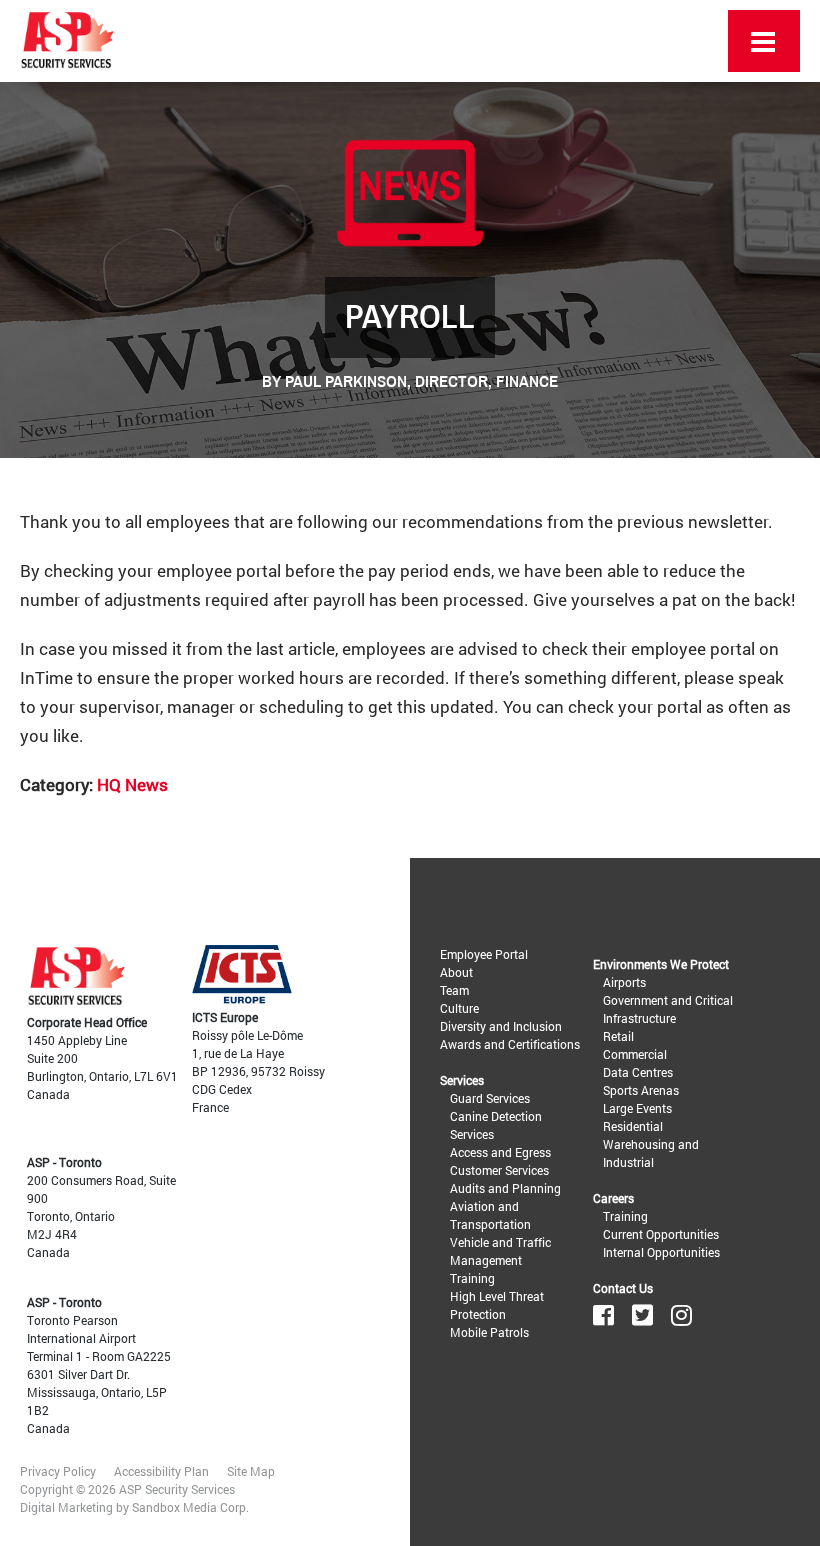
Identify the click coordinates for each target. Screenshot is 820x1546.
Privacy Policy (58, 1471)
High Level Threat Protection (497, 1305)
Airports (624, 982)
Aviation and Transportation (490, 1215)
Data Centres (638, 1072)
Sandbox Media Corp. (190, 1507)
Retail (618, 1036)
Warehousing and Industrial (651, 1153)
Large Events (637, 1108)
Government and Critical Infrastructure (668, 1009)
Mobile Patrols (489, 1332)
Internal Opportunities (661, 1252)
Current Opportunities (661, 1234)
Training (472, 1278)
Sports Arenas (641, 1090)
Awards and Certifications (510, 1044)
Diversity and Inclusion (501, 1026)
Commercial (635, 1054)
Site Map (251, 1471)
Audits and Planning (505, 1188)
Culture (459, 1008)
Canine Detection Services (496, 1125)
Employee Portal (484, 954)
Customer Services (499, 1170)
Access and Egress (500, 1152)
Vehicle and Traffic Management (500, 1251)
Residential (633, 1126)
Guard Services (490, 1098)
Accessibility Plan (161, 1471)
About (456, 972)
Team (454, 990)
